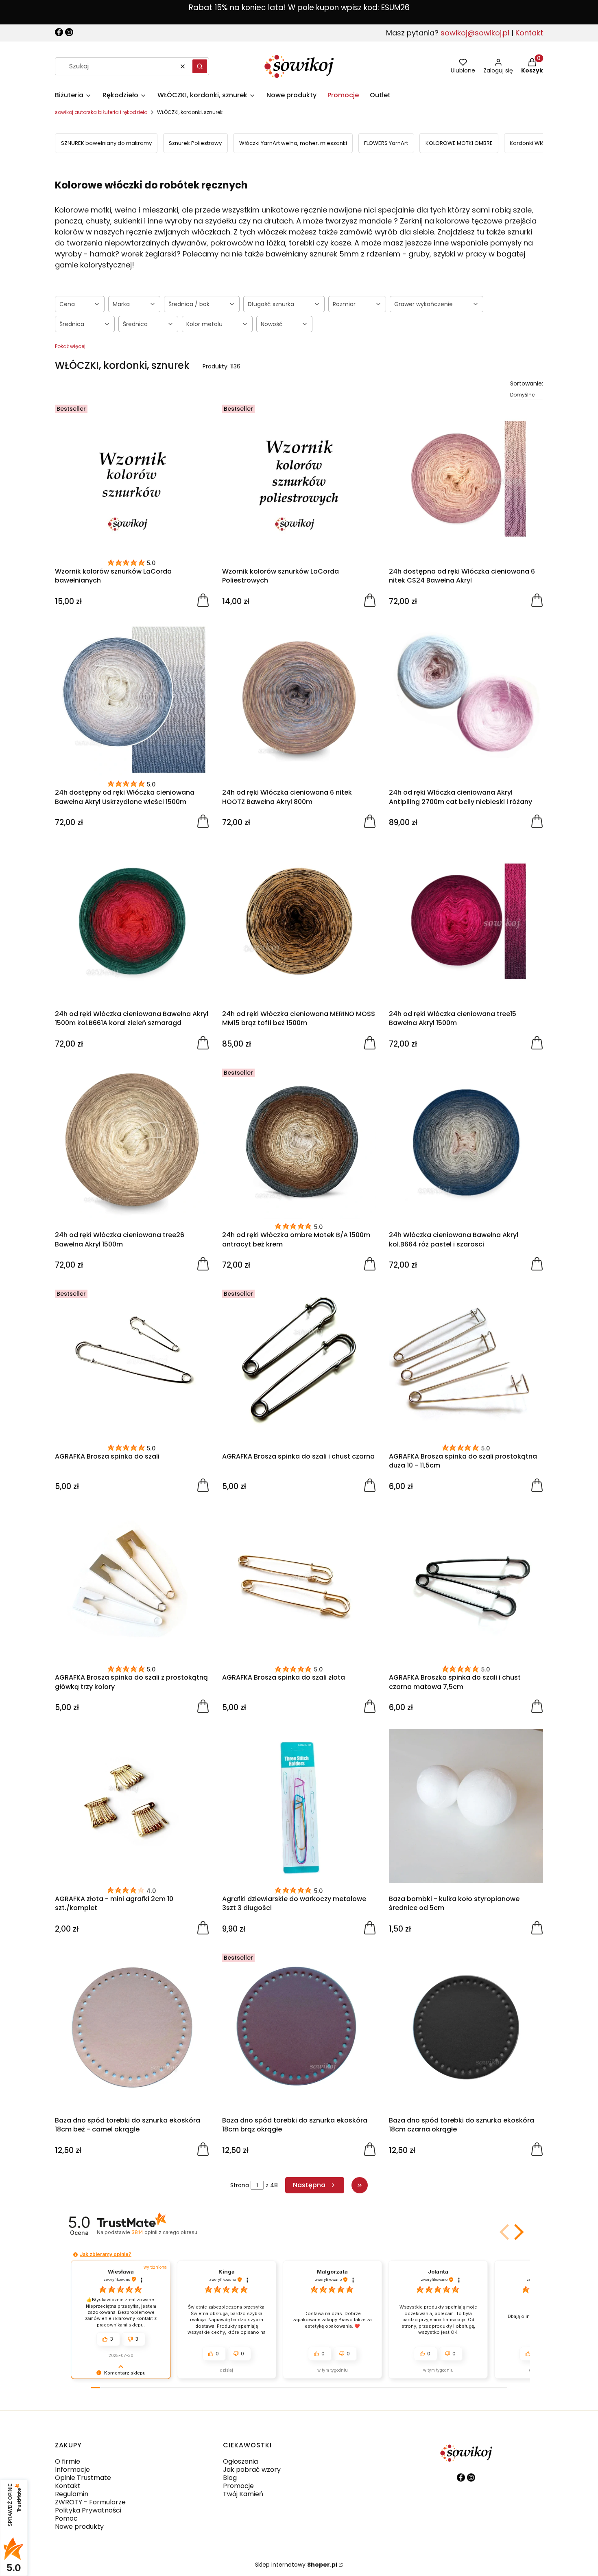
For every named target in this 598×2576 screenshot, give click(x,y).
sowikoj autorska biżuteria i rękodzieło (101, 112)
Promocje (238, 2486)
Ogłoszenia (240, 2461)
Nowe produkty (79, 2527)
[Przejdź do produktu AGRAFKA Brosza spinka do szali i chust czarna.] (299, 1364)
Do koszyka (203, 600)
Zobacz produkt (370, 821)
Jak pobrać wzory (252, 2470)
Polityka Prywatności (88, 2510)
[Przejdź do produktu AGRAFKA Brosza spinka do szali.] (132, 1364)
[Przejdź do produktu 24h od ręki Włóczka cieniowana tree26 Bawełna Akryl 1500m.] (132, 1142)
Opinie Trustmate (83, 2478)
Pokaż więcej (70, 346)
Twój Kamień (243, 2494)
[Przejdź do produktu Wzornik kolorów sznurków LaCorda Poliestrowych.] (299, 479)
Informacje (72, 2470)
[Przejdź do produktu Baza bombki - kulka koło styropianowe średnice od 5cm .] (466, 1806)
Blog (230, 2478)
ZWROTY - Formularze (90, 2502)
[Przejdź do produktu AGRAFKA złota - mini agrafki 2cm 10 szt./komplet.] (132, 1806)
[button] (200, 66)
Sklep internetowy (296, 2565)
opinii (164, 2232)
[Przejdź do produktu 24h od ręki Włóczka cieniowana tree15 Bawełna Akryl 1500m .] (466, 921)
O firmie (68, 2461)
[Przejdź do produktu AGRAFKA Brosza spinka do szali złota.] (299, 1585)
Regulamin (72, 2494)
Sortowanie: (527, 383)
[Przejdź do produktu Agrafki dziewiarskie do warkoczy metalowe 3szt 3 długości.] (299, 1806)
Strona (240, 2185)
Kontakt (529, 33)
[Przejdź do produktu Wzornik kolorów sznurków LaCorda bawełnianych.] (132, 479)
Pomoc (66, 2518)
